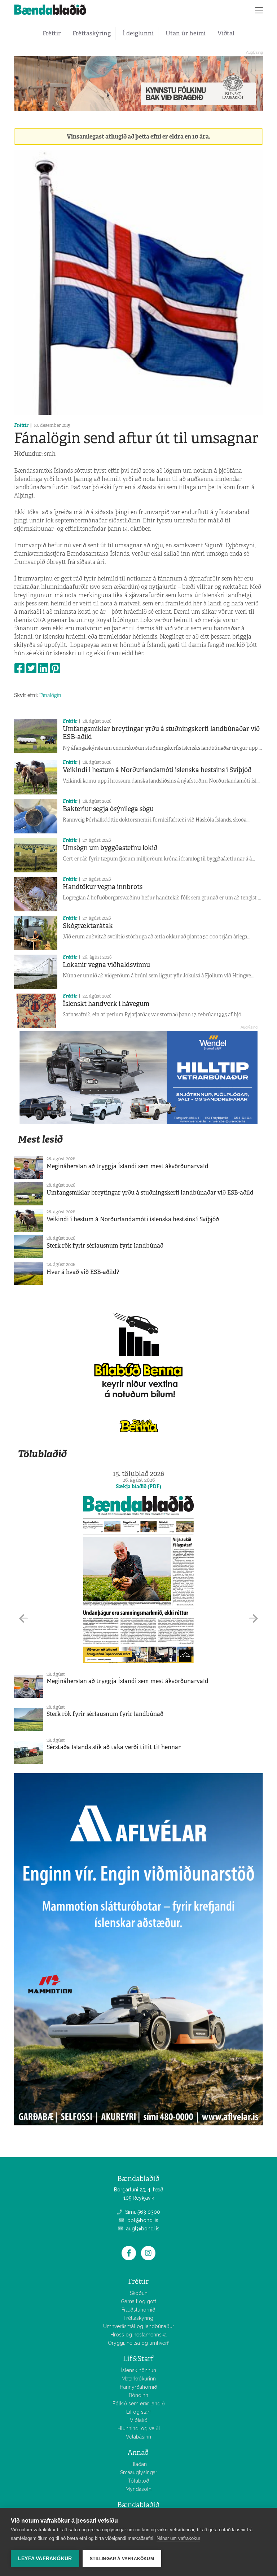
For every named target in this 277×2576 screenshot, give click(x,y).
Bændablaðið (138, 2505)
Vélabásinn (138, 2437)
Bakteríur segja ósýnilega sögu (108, 809)
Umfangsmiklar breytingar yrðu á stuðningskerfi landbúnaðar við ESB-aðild (161, 733)
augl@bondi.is (142, 2229)
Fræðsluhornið (138, 2310)
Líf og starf (138, 2412)
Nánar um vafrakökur (178, 2538)
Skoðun (139, 2293)
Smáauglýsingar (139, 2472)
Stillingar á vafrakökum (122, 2559)
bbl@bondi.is (142, 2220)
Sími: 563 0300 (142, 2212)
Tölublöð (139, 2481)
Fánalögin (50, 695)
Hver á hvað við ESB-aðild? (83, 1272)
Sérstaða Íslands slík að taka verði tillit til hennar (114, 1747)
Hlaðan (139, 2464)
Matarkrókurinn (139, 2379)
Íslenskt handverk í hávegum (106, 1004)
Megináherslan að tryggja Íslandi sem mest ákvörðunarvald (127, 1166)
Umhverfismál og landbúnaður (139, 2326)
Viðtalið (139, 2420)
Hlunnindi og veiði (139, 2428)
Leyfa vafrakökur (45, 2559)
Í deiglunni (138, 33)
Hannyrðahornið (138, 2387)
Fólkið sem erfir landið (139, 2404)
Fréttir (52, 33)
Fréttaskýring (92, 33)
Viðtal (226, 33)
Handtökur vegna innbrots (103, 887)
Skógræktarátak (88, 926)
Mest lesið (40, 1139)
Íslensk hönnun (139, 2370)
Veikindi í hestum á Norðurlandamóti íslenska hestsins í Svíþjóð (157, 770)
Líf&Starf (138, 2359)
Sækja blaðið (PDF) (138, 1486)
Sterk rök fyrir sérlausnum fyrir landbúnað (105, 1246)
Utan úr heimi (186, 33)
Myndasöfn (138, 2489)
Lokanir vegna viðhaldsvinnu (106, 965)
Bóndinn (138, 2395)
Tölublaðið (42, 1454)
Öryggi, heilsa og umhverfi (139, 2343)
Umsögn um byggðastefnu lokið (110, 848)
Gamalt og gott (138, 2301)
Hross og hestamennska (138, 2335)
